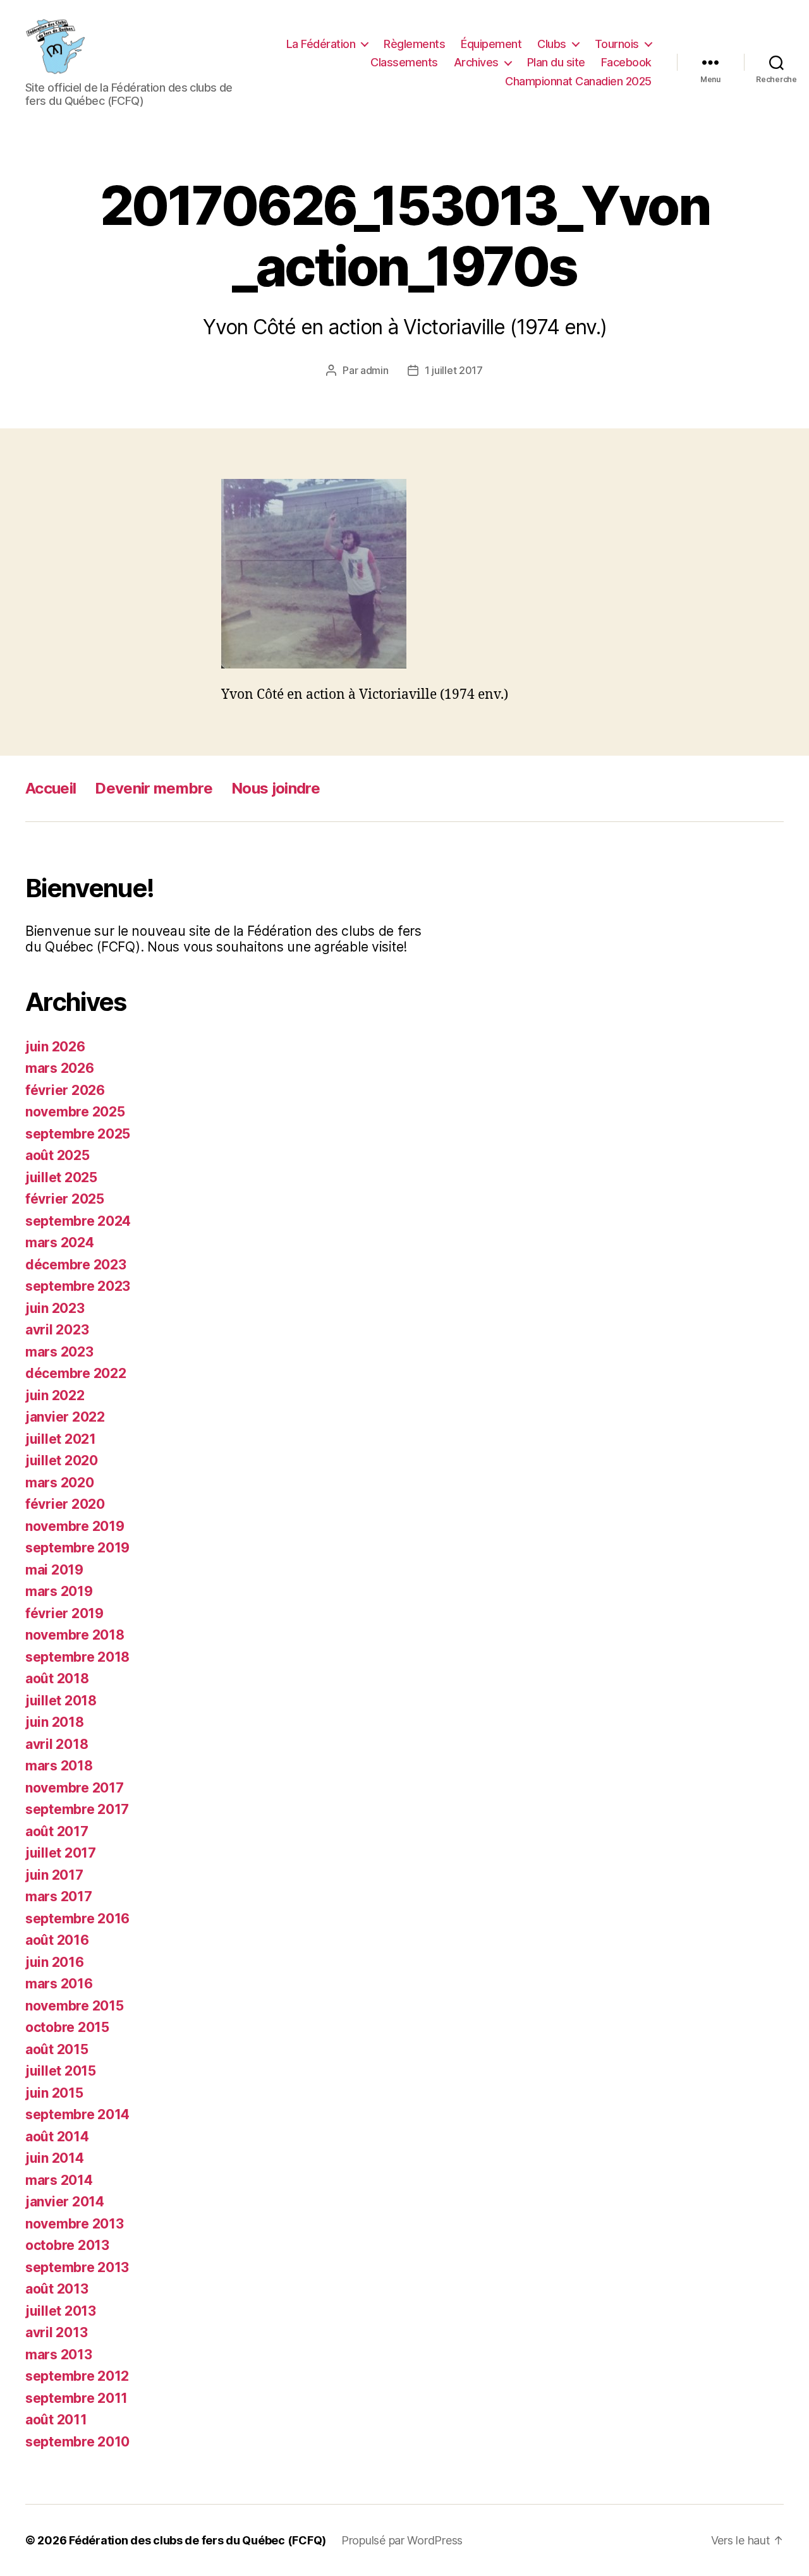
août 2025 (58, 1155)
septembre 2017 (77, 1809)
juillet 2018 (61, 1701)
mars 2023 (59, 1352)
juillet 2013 (61, 2311)
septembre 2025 (78, 1134)
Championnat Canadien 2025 (578, 81)
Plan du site (556, 62)
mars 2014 (59, 2180)
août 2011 (56, 2420)
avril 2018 (57, 1744)
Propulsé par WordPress (402, 2540)
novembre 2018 (75, 1635)
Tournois (617, 44)
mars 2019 (59, 1591)
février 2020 (65, 1504)
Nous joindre (276, 788)
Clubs (552, 44)
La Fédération (321, 44)
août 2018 (57, 1678)
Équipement (491, 44)
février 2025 (65, 1199)
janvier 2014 (65, 2202)
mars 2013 (59, 2355)
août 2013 (57, 2289)
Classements (404, 62)
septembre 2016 (77, 1919)
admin (374, 370)
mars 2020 (60, 1483)
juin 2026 (55, 1047)
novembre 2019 (75, 1526)
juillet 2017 (61, 1853)
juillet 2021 (61, 1439)
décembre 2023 (76, 1265)
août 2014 (57, 2137)
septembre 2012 (77, 2376)
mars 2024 (60, 1243)
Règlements (414, 44)
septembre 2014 (77, 2114)
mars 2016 (59, 1984)
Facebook (626, 62)
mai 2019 (54, 1570)
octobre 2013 (67, 2245)
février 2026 (65, 1090)
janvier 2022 (65, 1417)
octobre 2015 (67, 2027)
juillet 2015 (61, 2071)
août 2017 (57, 1831)
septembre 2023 (78, 1286)
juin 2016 (55, 1962)
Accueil (51, 788)
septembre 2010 (77, 2442)
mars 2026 (60, 1068)
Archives (476, 62)
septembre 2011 (76, 2398)
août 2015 (57, 2049)
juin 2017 (54, 1875)
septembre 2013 (77, 2267)
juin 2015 (54, 2093)
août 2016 (57, 1940)
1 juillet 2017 (454, 370)
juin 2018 (55, 1722)
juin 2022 (55, 1395)
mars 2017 (59, 1896)
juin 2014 (55, 2158)
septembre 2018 (77, 1657)
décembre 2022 (76, 1373)
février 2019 (64, 1613)
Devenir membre (154, 788)
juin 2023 (55, 1308)
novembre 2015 (75, 2006)
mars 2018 (59, 1766)
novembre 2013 (75, 2224)
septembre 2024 (78, 1221)
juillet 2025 (61, 1177)
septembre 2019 (77, 1548)
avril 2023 (57, 1330)
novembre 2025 (75, 1112)
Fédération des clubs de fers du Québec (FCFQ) (198, 2540)
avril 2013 (56, 2332)
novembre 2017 (75, 1788)
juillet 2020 (62, 1460)
